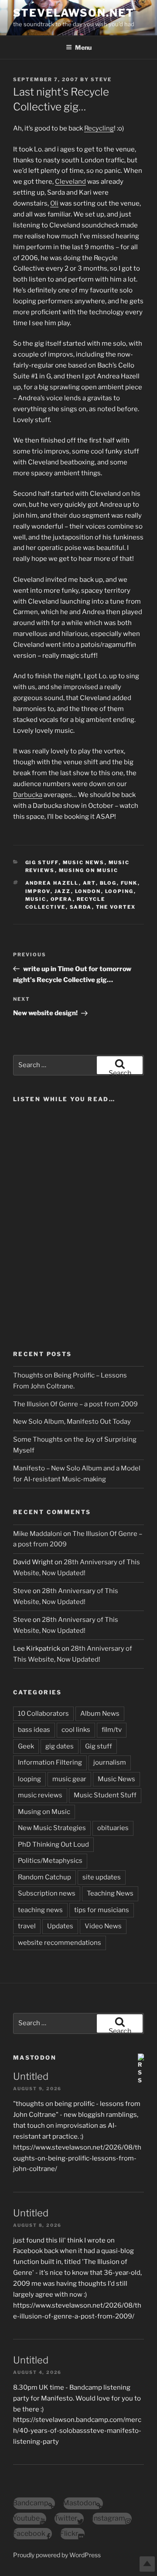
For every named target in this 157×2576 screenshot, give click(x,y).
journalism (110, 1762)
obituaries (113, 1828)
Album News (100, 1714)
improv (38, 891)
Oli (54, 203)
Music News (84, 862)
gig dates (60, 1746)
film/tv (112, 1730)
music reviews (40, 1795)
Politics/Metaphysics (50, 1861)
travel (27, 1926)
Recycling (99, 128)
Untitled (31, 2076)
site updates (102, 1877)
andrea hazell (52, 883)
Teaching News (110, 1893)
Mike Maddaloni (38, 1534)
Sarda (81, 907)
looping (119, 891)
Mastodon (35, 2057)
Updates (60, 1926)
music (36, 899)
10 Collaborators (43, 1714)
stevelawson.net (74, 13)
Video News (103, 1926)
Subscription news (47, 1893)
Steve (101, 79)
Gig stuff (42, 862)
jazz (63, 891)
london (88, 891)
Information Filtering (50, 1762)
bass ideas (34, 1730)
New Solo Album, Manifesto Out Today (72, 1422)
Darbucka (28, 795)
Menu (83, 47)
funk (129, 883)
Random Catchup (44, 1877)
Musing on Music (89, 870)
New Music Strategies (52, 1828)
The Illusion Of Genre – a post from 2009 (75, 1404)
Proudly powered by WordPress (57, 2555)
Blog (108, 883)
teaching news (40, 1910)
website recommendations (60, 1943)
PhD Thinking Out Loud (53, 1844)
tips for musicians (102, 1910)
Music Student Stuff (105, 1795)
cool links (76, 1730)
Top (147, 2564)
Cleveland (70, 182)
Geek (26, 1746)
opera (62, 899)
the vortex (116, 907)
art (89, 883)
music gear (69, 1779)
